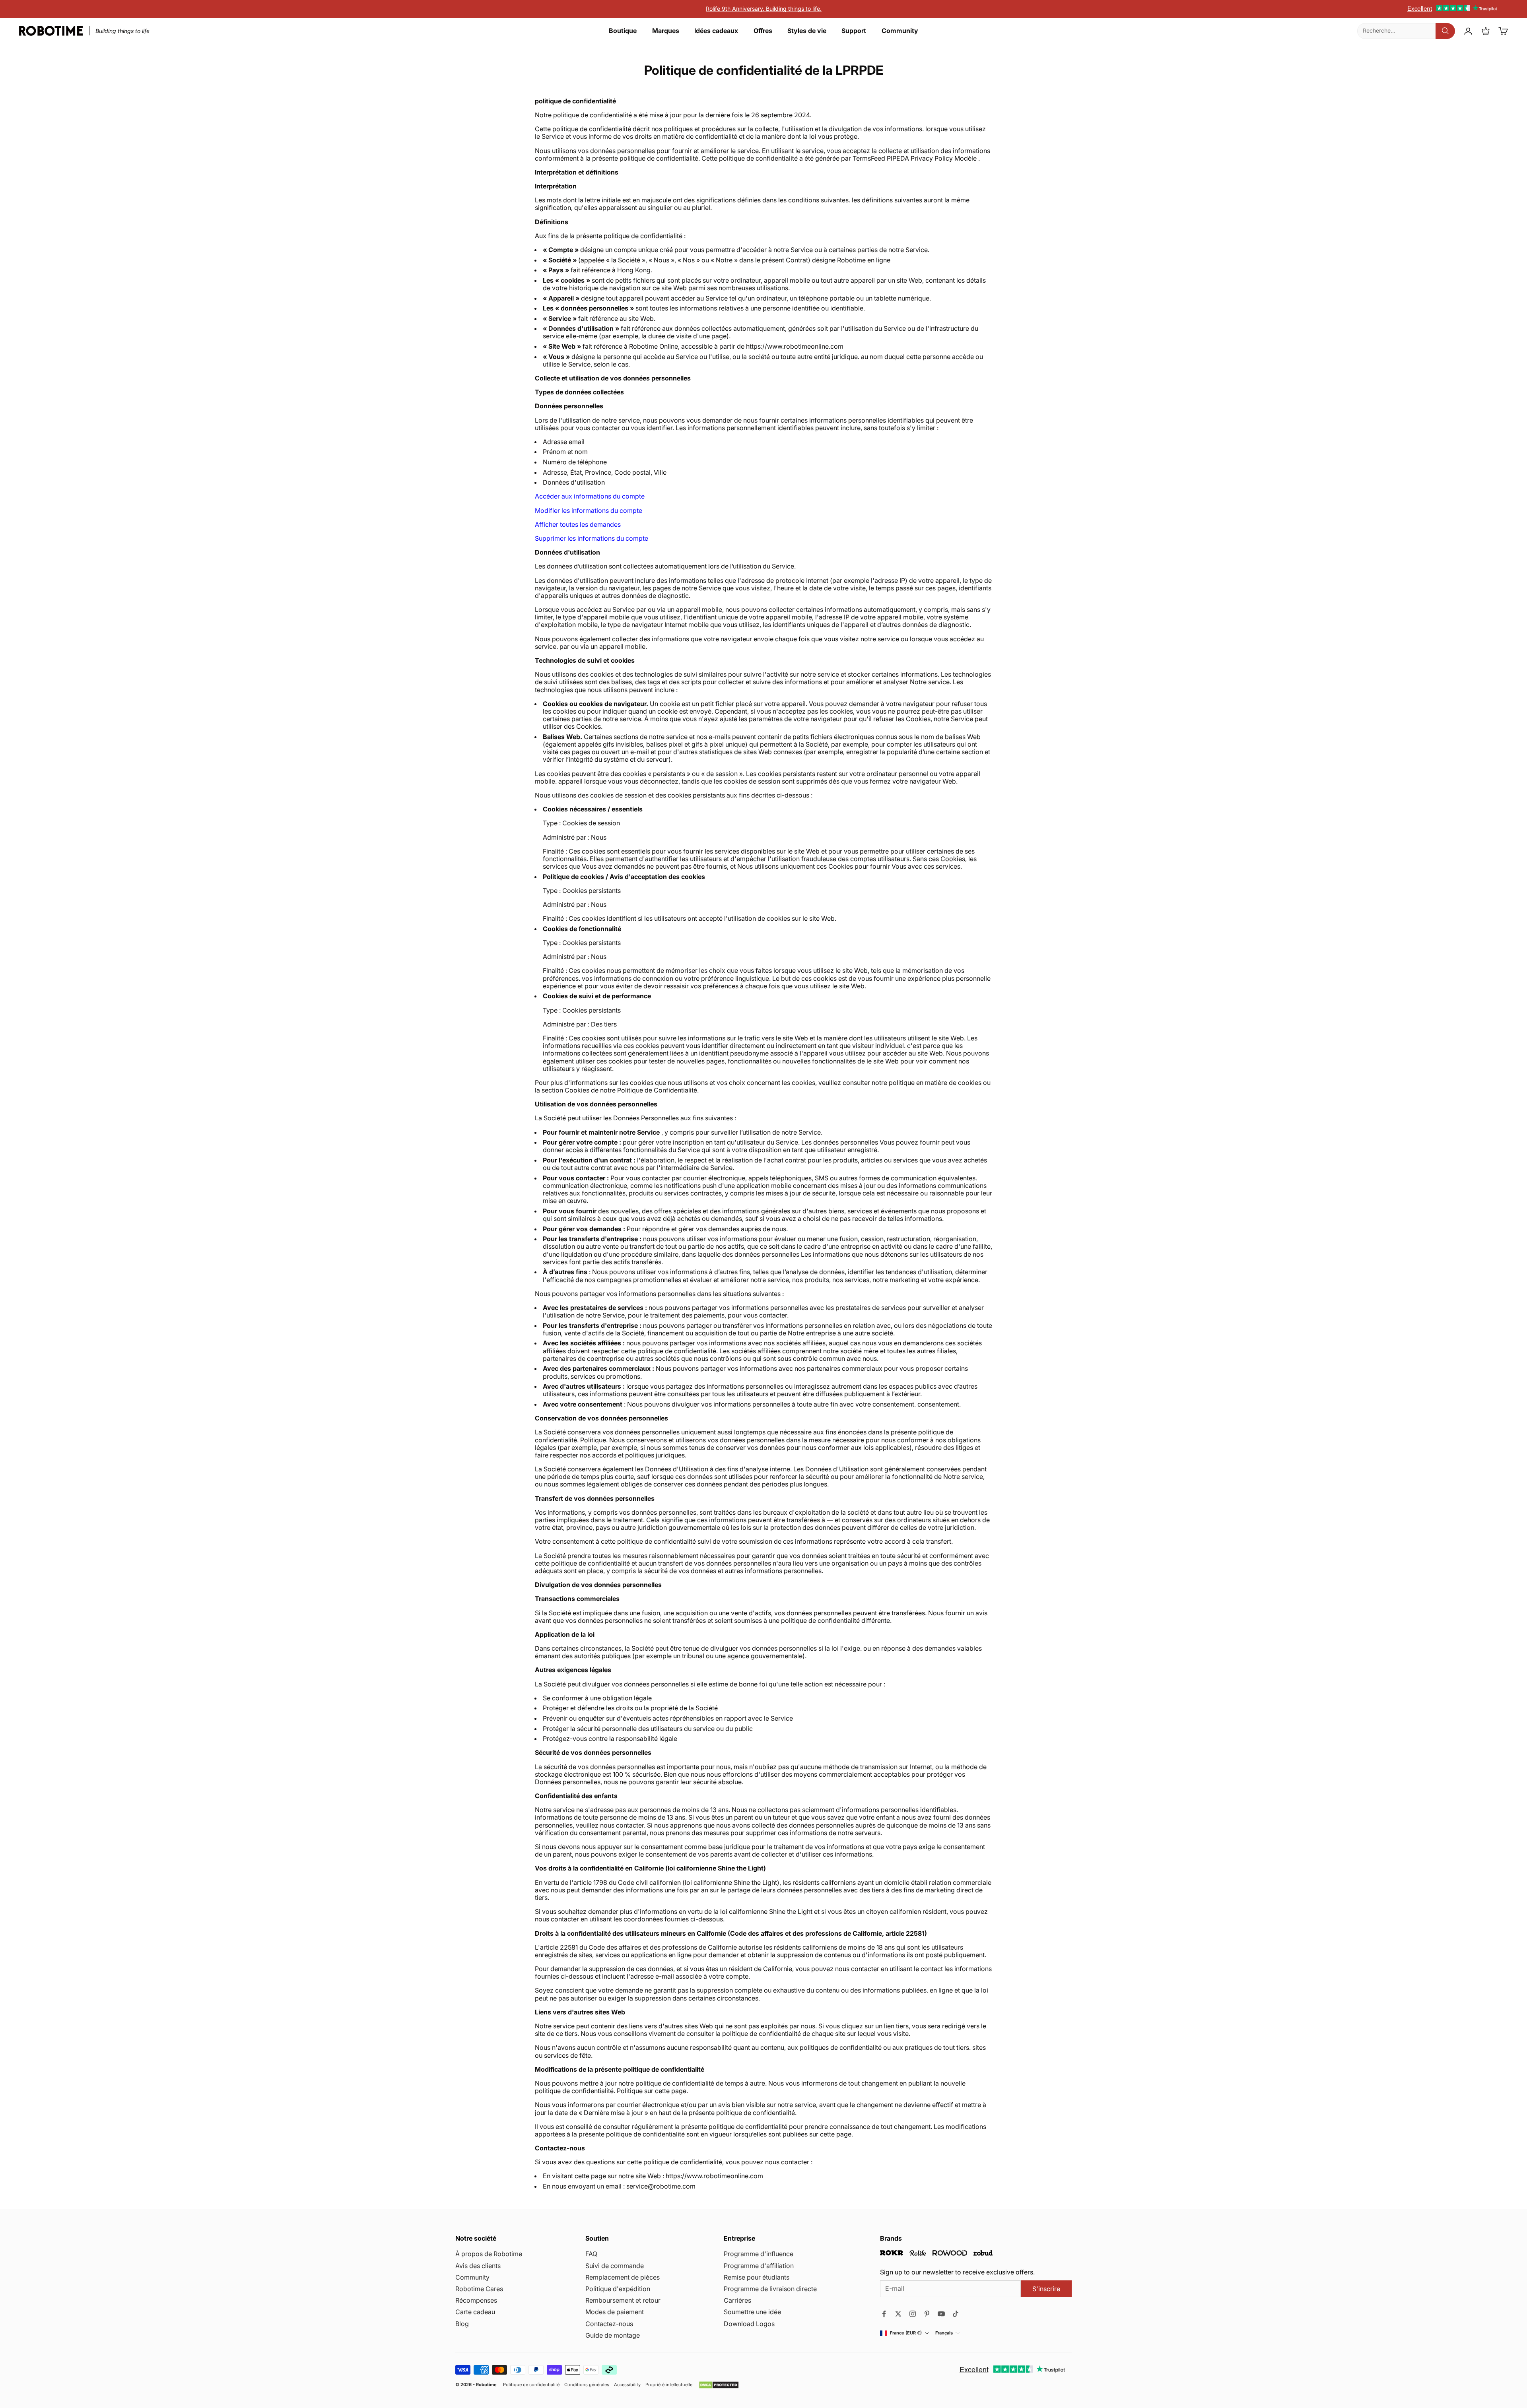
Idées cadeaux (716, 31)
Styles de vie (807, 31)
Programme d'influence (759, 2254)
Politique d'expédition (618, 2289)
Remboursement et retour (623, 2300)
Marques (666, 31)
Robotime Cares (479, 2289)
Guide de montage (613, 2335)
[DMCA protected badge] (719, 2385)
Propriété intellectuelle (669, 2385)
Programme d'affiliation (759, 2266)
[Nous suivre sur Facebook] (884, 2314)
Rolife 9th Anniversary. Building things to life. (764, 9)
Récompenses (476, 2300)
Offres (763, 31)
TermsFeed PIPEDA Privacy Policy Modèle (915, 158)
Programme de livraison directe (770, 2289)
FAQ (591, 2254)
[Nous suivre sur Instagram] (913, 2314)
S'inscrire (1046, 2289)
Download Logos (749, 2324)
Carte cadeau (475, 2312)
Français (944, 2333)
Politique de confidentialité (531, 2385)
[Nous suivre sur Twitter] (898, 2314)
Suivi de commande (615, 2266)
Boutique (623, 31)
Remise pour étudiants (757, 2277)
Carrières (737, 2300)
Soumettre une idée (752, 2312)
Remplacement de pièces (623, 2277)
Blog (462, 2324)
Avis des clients (478, 2266)
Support (854, 31)
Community (900, 31)
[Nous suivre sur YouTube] (941, 2314)
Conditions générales (587, 2385)
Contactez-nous (609, 2324)
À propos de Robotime (489, 2254)
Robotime (486, 2385)
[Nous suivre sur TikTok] (956, 2314)
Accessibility (627, 2385)
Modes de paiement (615, 2312)
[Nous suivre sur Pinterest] (927, 2314)
